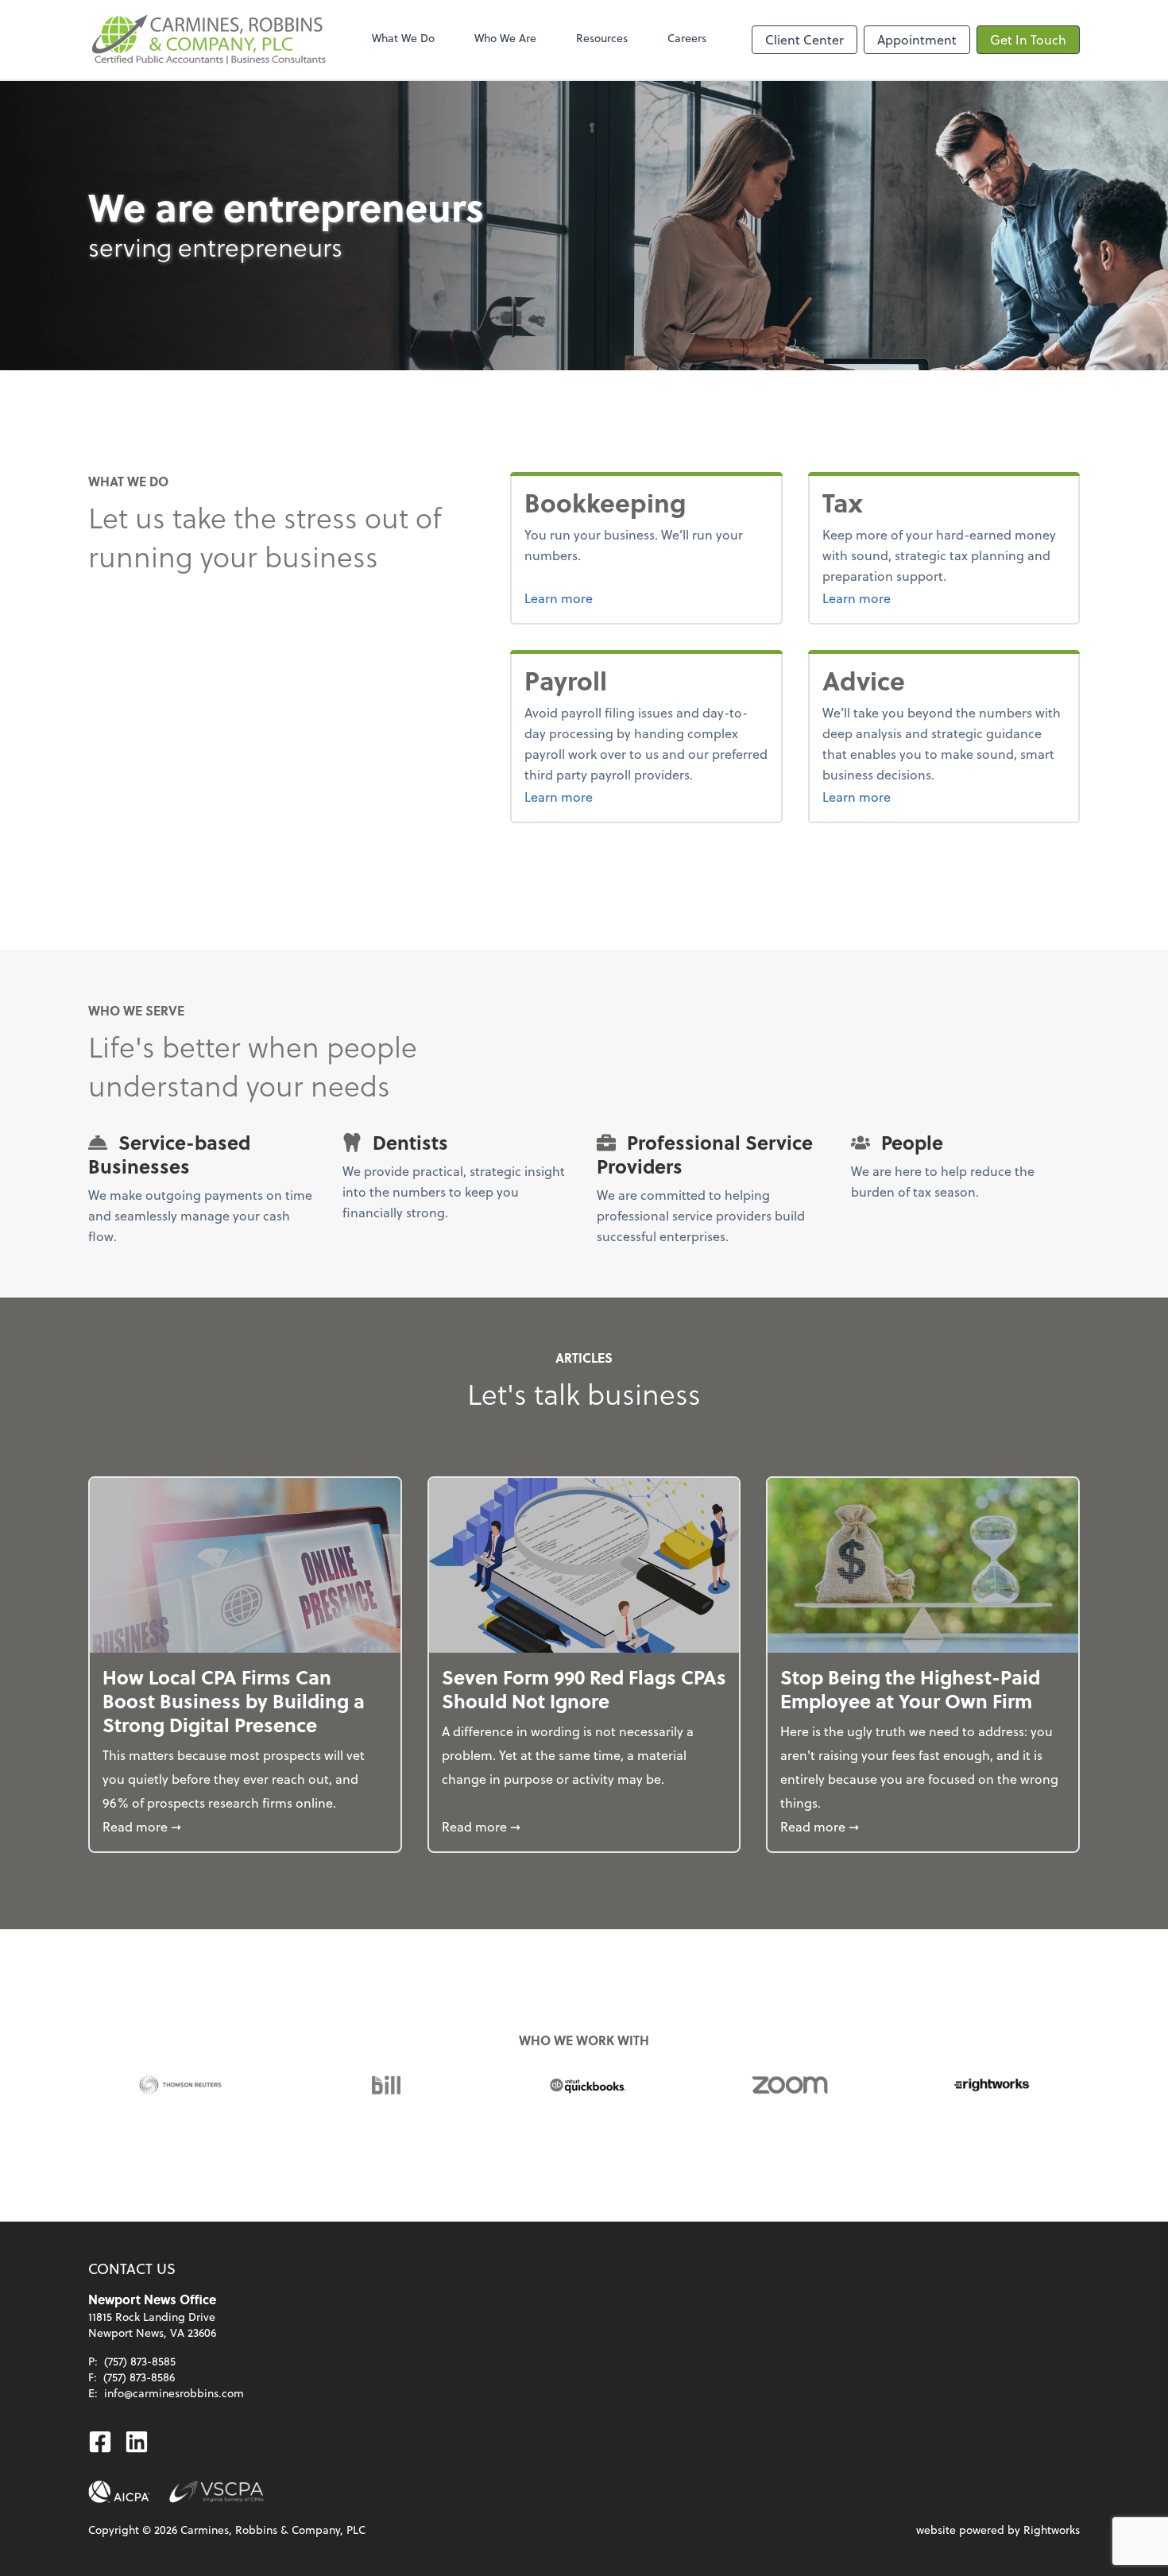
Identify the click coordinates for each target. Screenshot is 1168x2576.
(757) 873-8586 (139, 2377)
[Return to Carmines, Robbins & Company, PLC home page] (207, 40)
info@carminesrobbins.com (174, 2393)
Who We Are (505, 38)
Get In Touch (1028, 39)
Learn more (618, 598)
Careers (687, 38)
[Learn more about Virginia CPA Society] (217, 2492)
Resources (602, 38)
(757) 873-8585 (140, 2361)
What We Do (403, 38)
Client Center (804, 39)
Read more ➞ (245, 1826)
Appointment (917, 39)
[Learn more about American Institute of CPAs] (119, 2492)
